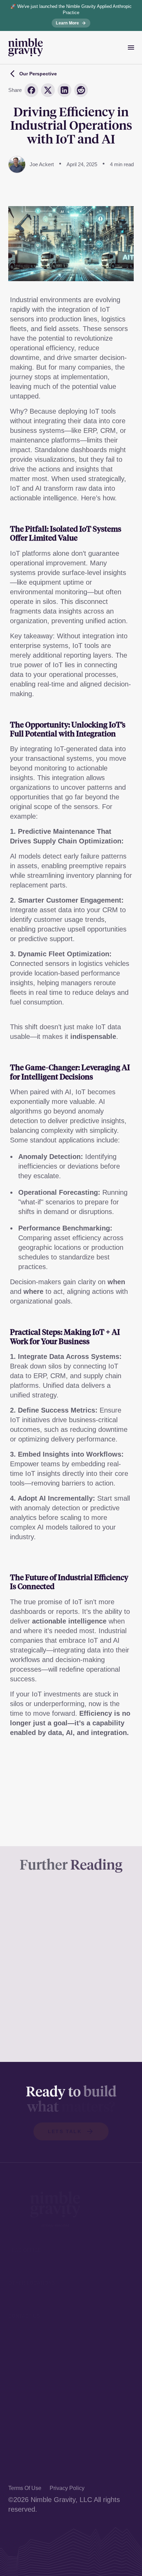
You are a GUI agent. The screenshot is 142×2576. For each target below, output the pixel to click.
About (17, 2458)
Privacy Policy (67, 2488)
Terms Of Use (25, 2488)
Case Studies (29, 2420)
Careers (21, 2470)
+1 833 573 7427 (34, 2325)
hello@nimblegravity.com (46, 2338)
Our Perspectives (35, 2445)
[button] (71, 2131)
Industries (23, 2433)
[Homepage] (26, 47)
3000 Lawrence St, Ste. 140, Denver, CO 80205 (65, 2265)
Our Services (28, 2408)
